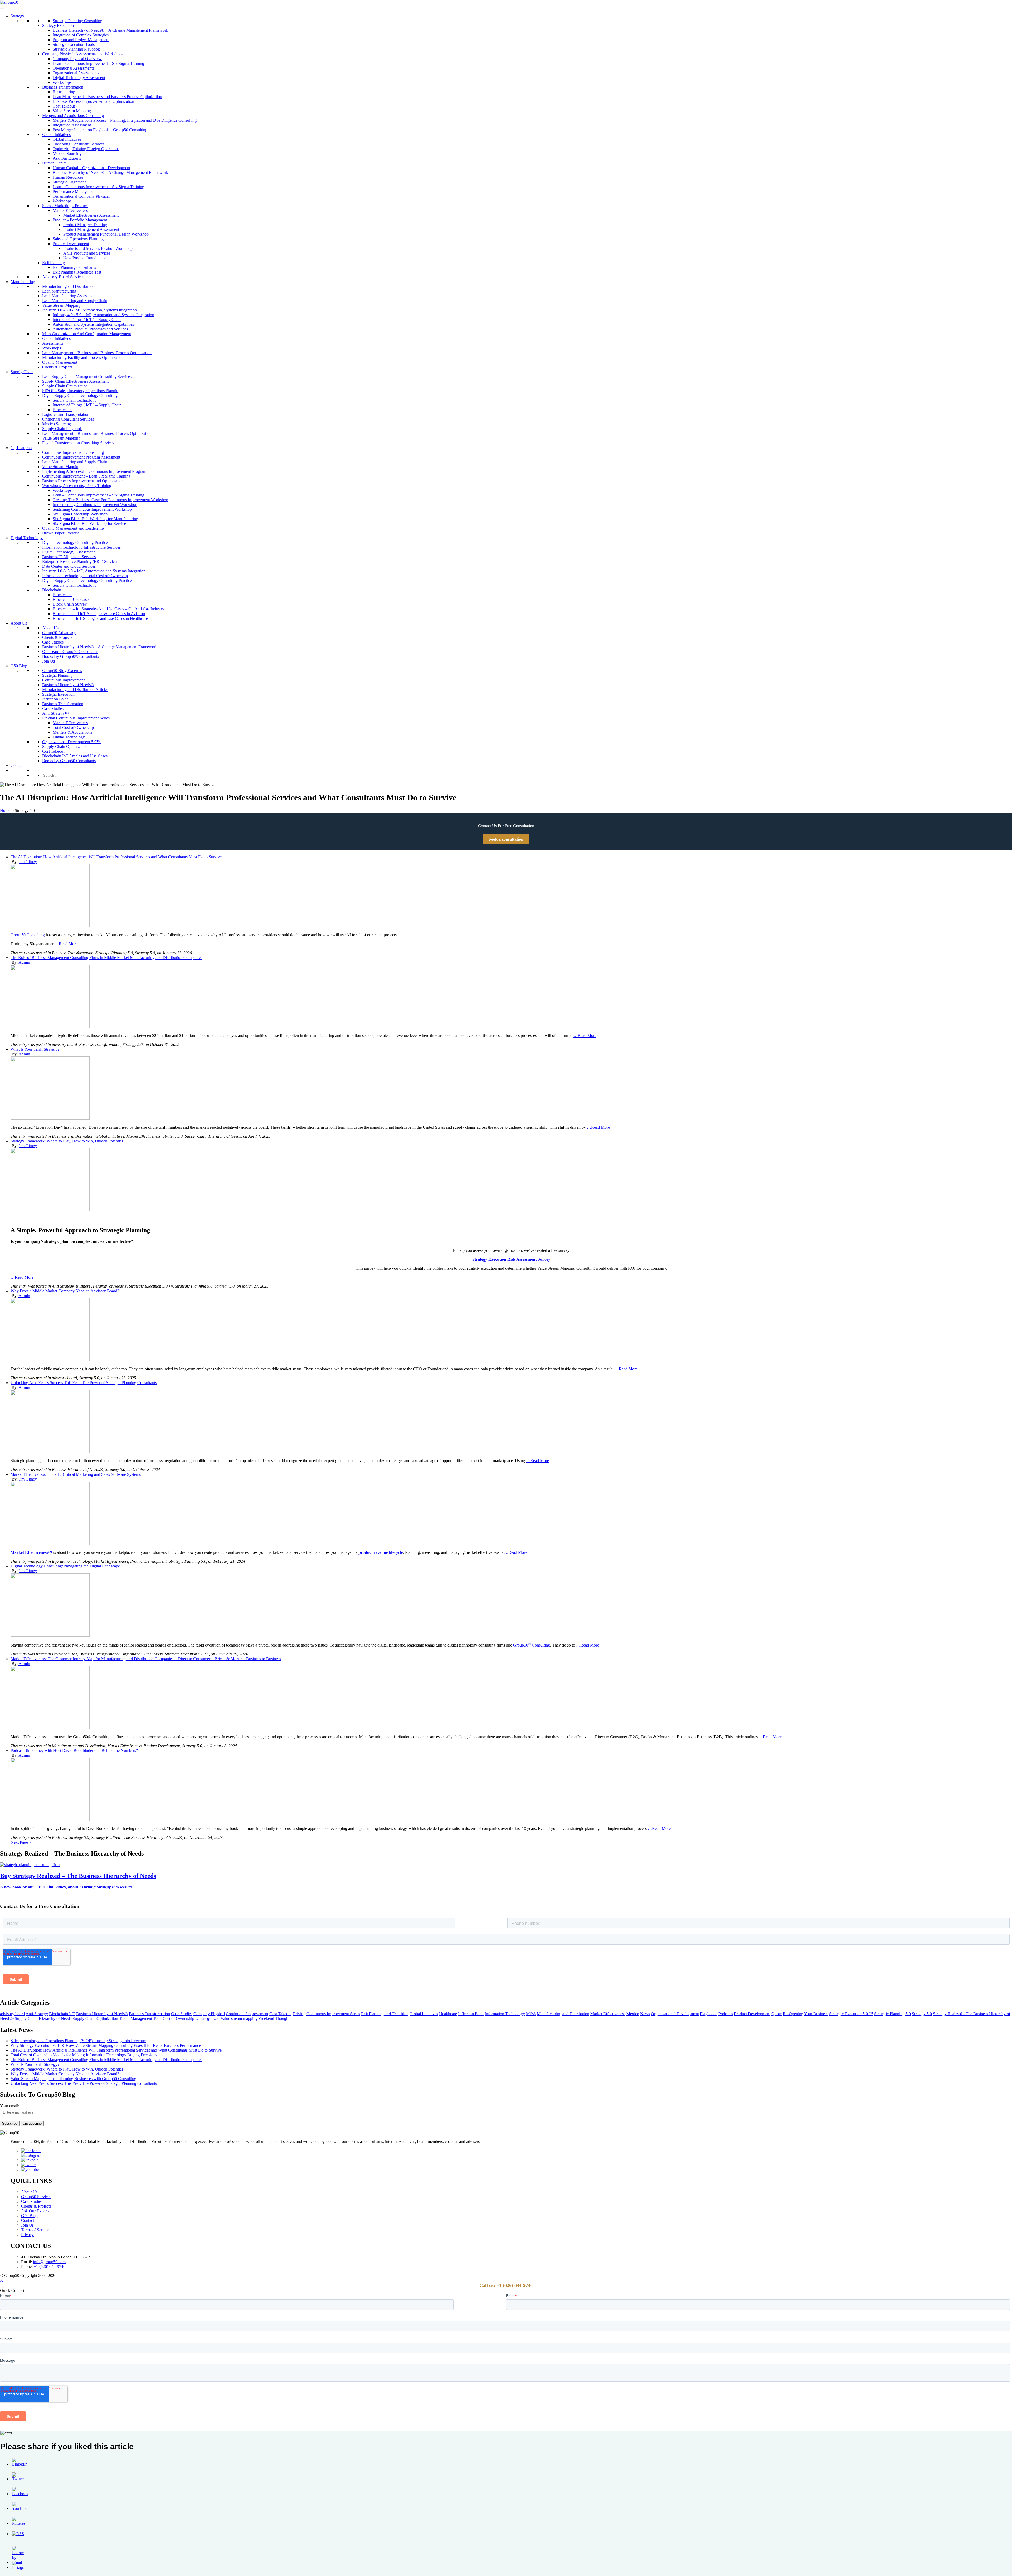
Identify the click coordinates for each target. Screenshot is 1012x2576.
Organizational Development (675, 2014)
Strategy (17, 16)
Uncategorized (207, 2019)
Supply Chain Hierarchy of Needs (43, 2019)
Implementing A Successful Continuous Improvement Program (94, 471)
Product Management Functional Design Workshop (106, 234)
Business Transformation (63, 87)
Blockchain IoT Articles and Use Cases (75, 756)
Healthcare (448, 2014)
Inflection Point (55, 699)
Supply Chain (22, 372)
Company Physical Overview (77, 59)
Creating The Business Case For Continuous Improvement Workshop (110, 500)
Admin (24, 962)
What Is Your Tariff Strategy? (35, 1049)
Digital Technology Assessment (79, 78)
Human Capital (55, 163)
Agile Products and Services (87, 253)
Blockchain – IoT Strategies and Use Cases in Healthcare (100, 618)
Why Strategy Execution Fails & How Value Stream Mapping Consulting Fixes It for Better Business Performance (106, 2045)
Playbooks (709, 2014)
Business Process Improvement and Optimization (93, 101)
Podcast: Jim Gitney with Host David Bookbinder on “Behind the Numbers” (74, 1750)
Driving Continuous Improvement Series (76, 718)
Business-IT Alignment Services (69, 557)
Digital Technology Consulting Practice (75, 542)
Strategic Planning (57, 675)
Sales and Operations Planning (78, 239)
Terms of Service (35, 2230)
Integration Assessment (72, 125)
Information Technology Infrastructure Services (81, 547)
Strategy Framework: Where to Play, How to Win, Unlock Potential (67, 1141)
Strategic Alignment (69, 182)
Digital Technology (27, 538)
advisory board (12, 2014)
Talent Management (136, 2019)
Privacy (27, 2235)
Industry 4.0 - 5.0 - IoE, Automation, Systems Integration (89, 310)
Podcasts (726, 2014)
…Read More (66, 944)
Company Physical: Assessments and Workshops (83, 54)
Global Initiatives (56, 135)
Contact (17, 765)
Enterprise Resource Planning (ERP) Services (80, 561)
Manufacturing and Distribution (68, 286)
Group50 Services (36, 2197)
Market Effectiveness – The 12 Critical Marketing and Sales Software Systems (76, 1474)
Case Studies (53, 642)
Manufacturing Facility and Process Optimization (83, 357)
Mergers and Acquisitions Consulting (73, 116)
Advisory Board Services (63, 277)
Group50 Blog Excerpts (62, 671)
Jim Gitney (28, 862)
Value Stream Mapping (72, 111)
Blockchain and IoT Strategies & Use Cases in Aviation (99, 614)
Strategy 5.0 (922, 2014)
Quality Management (60, 362)
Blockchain (62, 410)
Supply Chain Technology (75, 400)
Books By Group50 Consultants (69, 761)
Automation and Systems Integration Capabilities (93, 324)
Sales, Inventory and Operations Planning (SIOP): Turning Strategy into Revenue (78, 2041)
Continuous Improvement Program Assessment (81, 457)
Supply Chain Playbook (62, 429)
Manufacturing (23, 282)
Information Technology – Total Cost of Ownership (85, 576)
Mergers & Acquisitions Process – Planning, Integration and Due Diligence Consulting (125, 120)
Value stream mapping (239, 2019)
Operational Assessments (73, 68)
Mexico (633, 2014)
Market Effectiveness (70, 210)
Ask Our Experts (67, 158)
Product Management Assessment (91, 229)
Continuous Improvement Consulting (73, 452)
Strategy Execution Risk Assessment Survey (511, 1259)
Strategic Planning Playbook (76, 49)
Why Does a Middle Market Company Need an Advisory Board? (65, 1291)
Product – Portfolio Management (80, 220)
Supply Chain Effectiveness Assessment (75, 381)
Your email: (10, 2106)
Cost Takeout (64, 106)
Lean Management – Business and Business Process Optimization (107, 97)
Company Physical (209, 2014)
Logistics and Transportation (66, 414)
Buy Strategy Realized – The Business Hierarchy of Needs (78, 1876)
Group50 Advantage (59, 633)
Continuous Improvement (63, 680)
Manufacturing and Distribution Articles (75, 690)
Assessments (53, 343)
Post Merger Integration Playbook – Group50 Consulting (100, 130)
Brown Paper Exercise (61, 533)
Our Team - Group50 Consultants (70, 652)
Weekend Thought (274, 2019)
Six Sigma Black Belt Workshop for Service (89, 524)
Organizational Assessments (76, 73)
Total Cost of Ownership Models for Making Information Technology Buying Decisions (84, 2055)
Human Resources (68, 177)
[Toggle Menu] (2, 8)
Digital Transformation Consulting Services (78, 443)
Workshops (62, 82)
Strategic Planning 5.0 (892, 2014)
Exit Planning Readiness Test (77, 272)
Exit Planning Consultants (74, 267)
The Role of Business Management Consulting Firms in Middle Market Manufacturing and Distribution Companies (106, 958)
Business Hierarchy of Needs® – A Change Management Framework (110, 30)
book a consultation (506, 839)
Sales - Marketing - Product (65, 206)
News (645, 2014)
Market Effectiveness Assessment (91, 215)
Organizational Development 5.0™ (71, 742)
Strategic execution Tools (74, 44)
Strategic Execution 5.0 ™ (851, 2014)
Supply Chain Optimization (65, 386)
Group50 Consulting (28, 935)
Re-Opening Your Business (805, 2014)
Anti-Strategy (37, 2014)
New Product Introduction (85, 258)
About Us (19, 623)
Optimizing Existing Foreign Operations (86, 149)
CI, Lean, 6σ (21, 448)
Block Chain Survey (70, 604)
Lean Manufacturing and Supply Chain (75, 301)
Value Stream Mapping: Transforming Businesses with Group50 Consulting (73, 2079)
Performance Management (75, 191)
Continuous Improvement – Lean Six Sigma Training (86, 476)
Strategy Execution (58, 25)
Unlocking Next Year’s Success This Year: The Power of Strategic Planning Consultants (84, 1383)
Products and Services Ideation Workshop (98, 248)
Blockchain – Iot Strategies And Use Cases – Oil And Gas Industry (108, 609)
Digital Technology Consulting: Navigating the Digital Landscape (65, 1566)
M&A (531, 2014)
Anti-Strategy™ (55, 713)
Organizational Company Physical (81, 196)
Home (5, 810)
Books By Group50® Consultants (70, 656)
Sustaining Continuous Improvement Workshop (92, 509)
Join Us (48, 661)
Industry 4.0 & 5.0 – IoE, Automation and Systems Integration (94, 571)
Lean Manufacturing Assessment (69, 296)
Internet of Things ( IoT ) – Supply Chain (87, 320)
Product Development (71, 244)
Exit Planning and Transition (385, 2014)
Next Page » (21, 1842)
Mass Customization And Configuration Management (87, 334)
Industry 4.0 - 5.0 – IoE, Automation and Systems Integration (103, 315)
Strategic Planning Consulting (77, 21)
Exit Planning (53, 263)
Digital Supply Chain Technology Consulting (80, 395)
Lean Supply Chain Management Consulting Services (87, 376)
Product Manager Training (85, 225)
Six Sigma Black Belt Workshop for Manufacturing (95, 519)
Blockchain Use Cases (71, 599)
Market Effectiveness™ (31, 1552)
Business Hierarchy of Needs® (68, 685)
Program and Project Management (81, 40)
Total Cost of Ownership (73, 727)
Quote (777, 2014)
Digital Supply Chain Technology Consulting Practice (87, 580)
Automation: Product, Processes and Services (90, 329)
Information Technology (505, 2014)
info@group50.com (49, 2262)
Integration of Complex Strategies (81, 35)
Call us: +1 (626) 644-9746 (506, 2285)
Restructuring (64, 92)
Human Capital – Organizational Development (91, 168)
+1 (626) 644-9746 (50, 2266)
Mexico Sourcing (67, 154)
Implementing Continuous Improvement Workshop (95, 505)
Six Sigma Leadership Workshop (80, 514)
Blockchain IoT (62, 2014)
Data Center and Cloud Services (69, 566)
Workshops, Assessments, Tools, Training (77, 486)
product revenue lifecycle (381, 1552)
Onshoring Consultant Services (79, 144)
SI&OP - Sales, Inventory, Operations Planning (81, 391)
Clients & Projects (57, 367)
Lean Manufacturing (59, 291)
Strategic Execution (58, 694)
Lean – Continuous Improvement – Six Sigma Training (98, 63)
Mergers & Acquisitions (72, 732)
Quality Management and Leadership (73, 528)
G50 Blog (19, 666)
